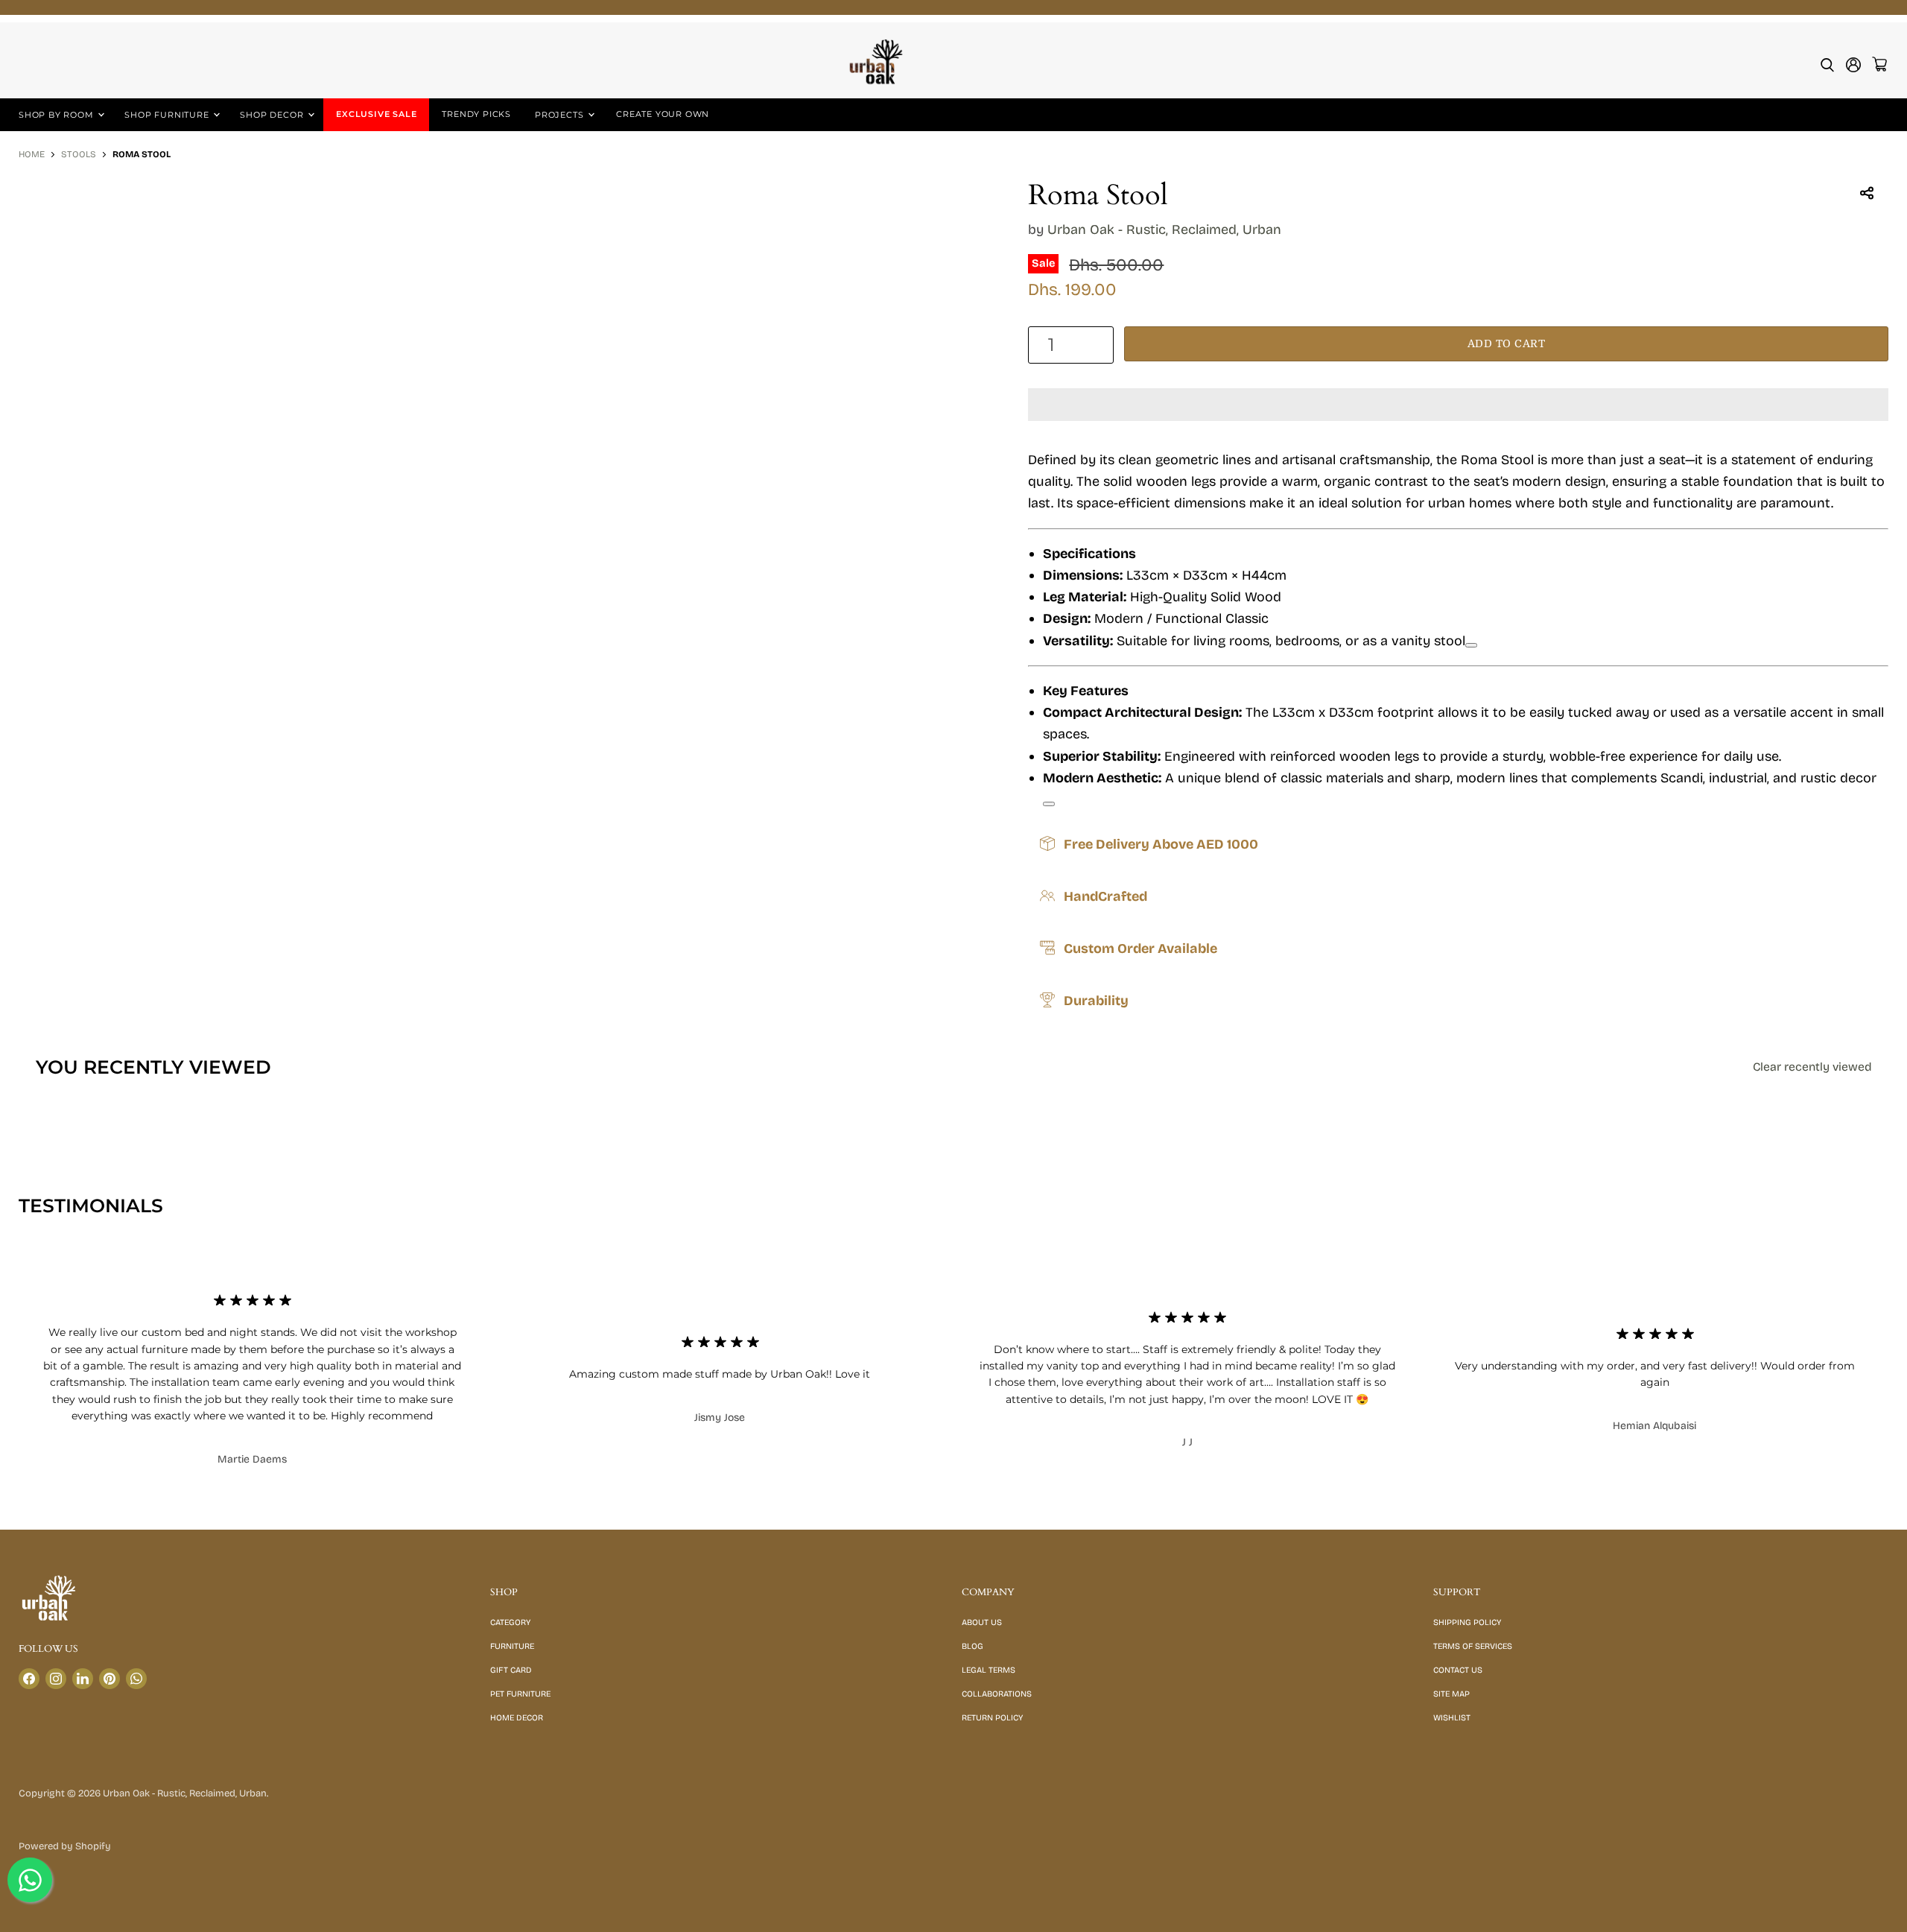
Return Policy (992, 1718)
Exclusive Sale (376, 114)
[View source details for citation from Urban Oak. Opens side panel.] (1471, 645)
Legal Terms (989, 1670)
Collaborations (997, 1694)
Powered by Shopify (65, 1846)
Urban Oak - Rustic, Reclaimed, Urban (1164, 229)
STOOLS (79, 155)
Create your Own (663, 114)
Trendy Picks (476, 114)
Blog (972, 1646)
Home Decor (517, 1718)
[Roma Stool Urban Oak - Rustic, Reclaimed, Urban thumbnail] (47, 222)
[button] (1458, 405)
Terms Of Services (1473, 1646)
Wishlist (1452, 1718)
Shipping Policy (1467, 1622)
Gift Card (511, 1670)
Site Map (1451, 1694)
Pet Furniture (520, 1694)
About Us (982, 1622)
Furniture (512, 1646)
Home (32, 155)
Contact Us (1458, 1670)
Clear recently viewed (1812, 1067)
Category (510, 1622)
